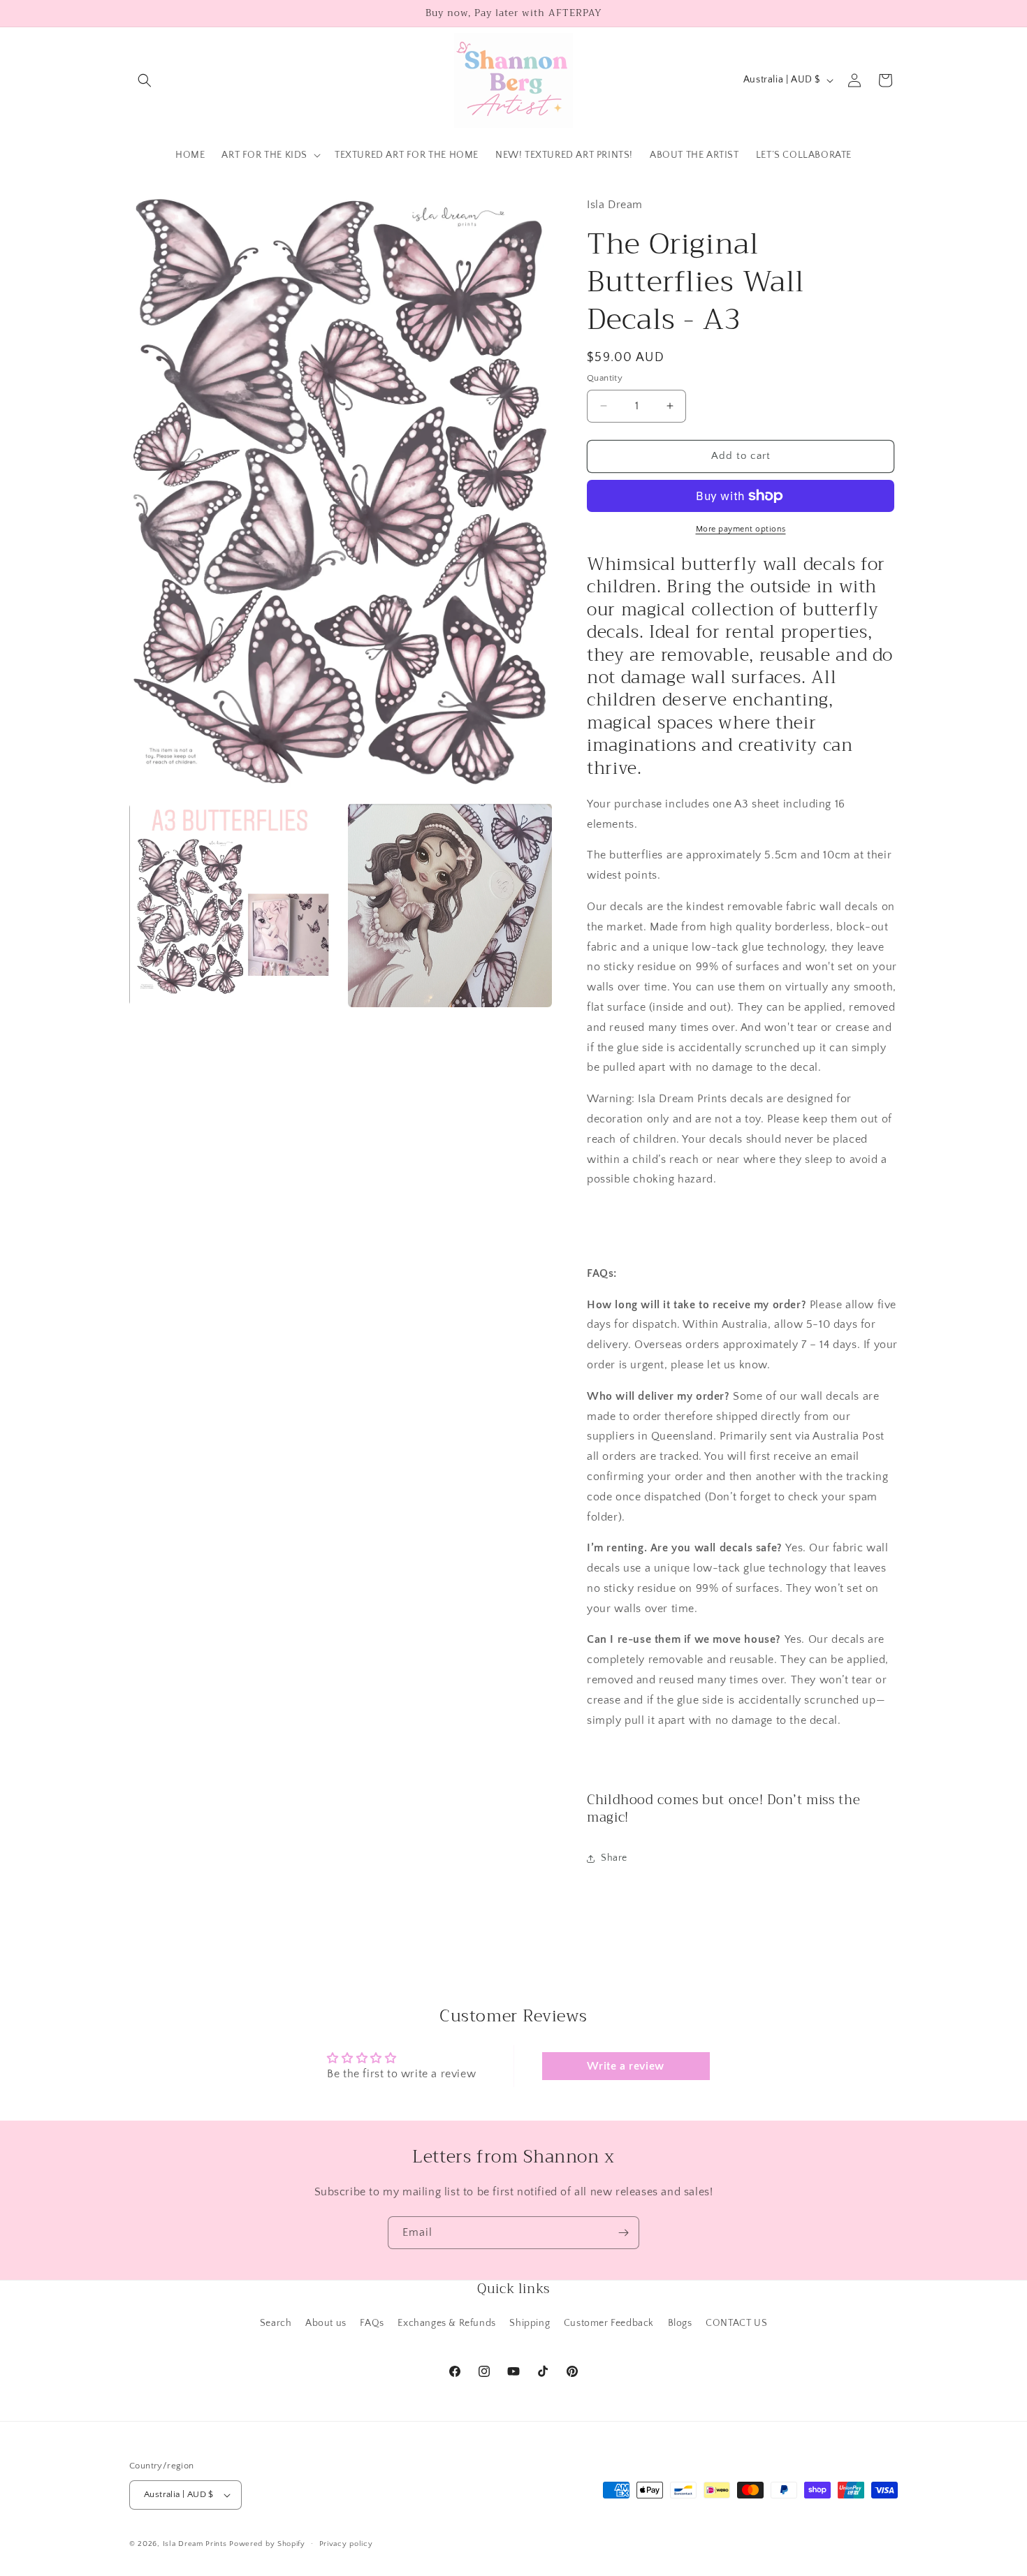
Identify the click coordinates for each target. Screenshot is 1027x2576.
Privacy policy (346, 2544)
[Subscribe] (623, 2233)
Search (276, 2323)
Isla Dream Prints (195, 2544)
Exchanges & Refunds (446, 2323)
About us (326, 2323)
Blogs (680, 2323)
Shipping (530, 2323)
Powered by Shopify (267, 2544)
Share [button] (614, 1858)
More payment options (741, 529)
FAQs (372, 2323)
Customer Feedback (609, 2323)
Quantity (605, 378)
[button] (145, 80)
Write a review (625, 2066)
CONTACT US (736, 2323)
